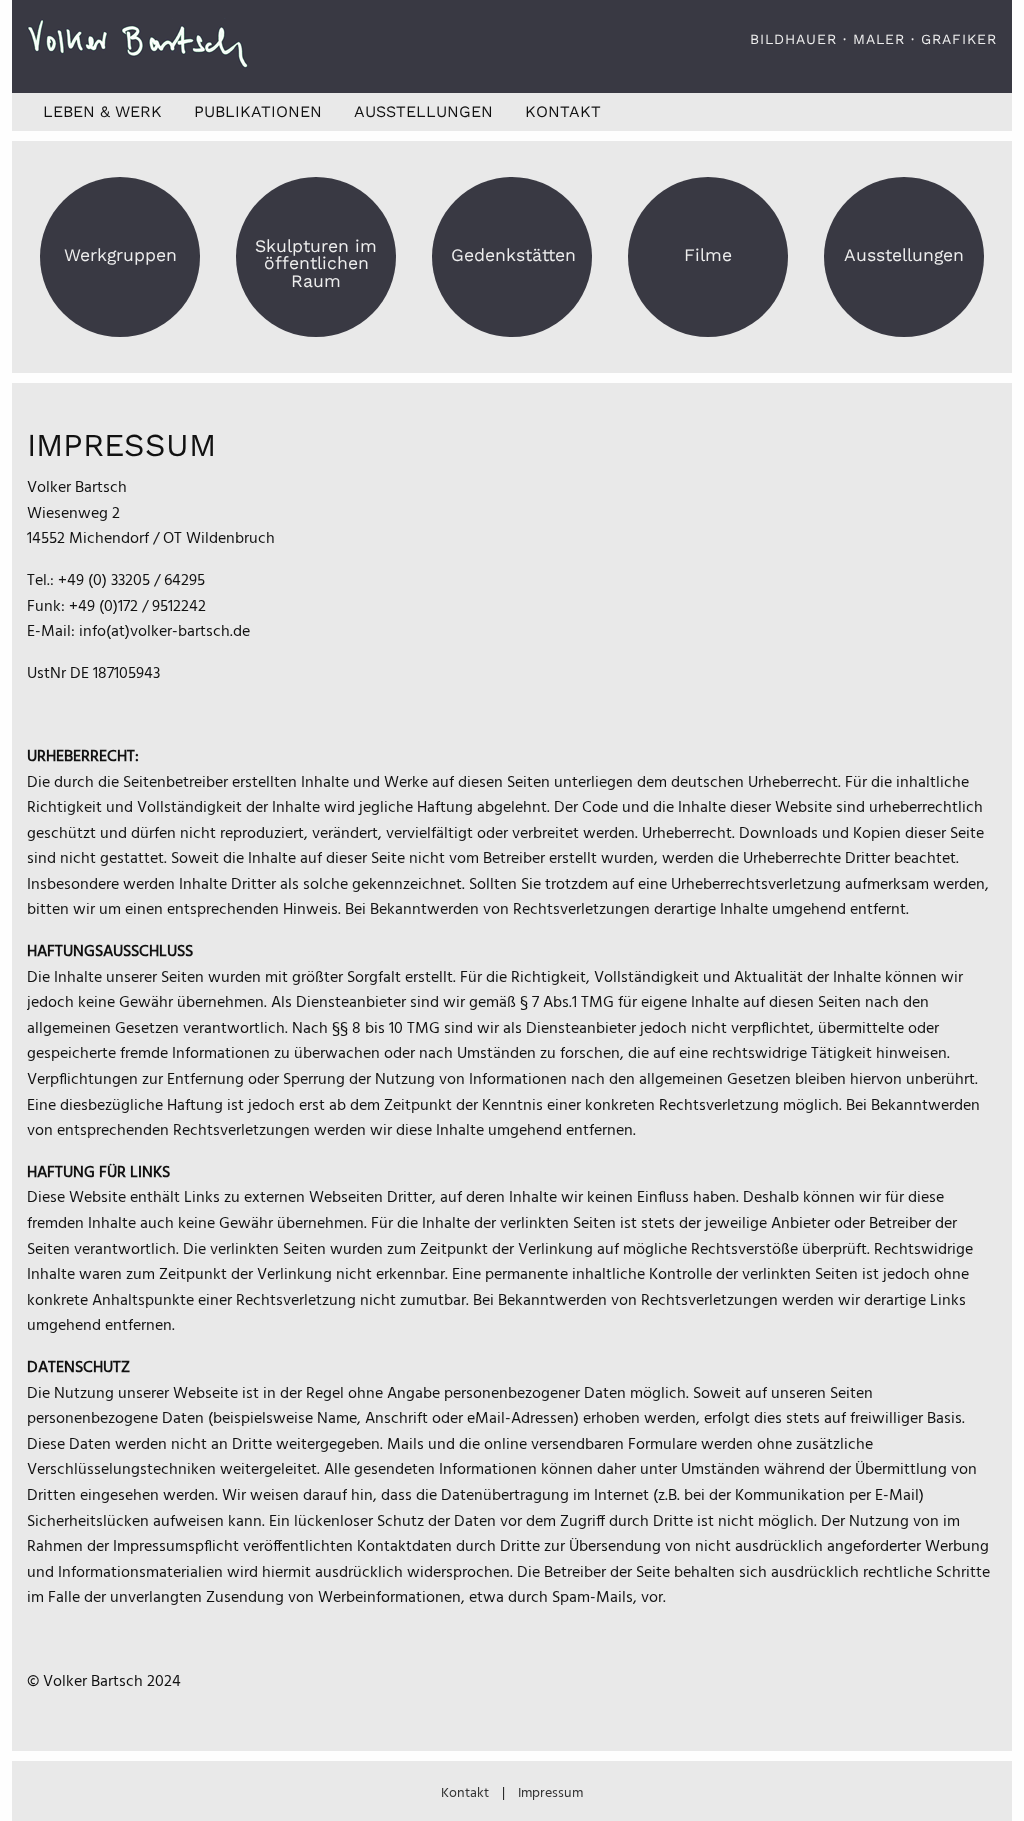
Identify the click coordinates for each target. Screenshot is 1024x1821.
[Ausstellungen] (904, 273)
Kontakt (563, 111)
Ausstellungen (423, 111)
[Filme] (708, 273)
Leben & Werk (102, 111)
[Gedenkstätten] (512, 273)
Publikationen (258, 111)
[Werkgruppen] (120, 273)
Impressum (550, 1793)
